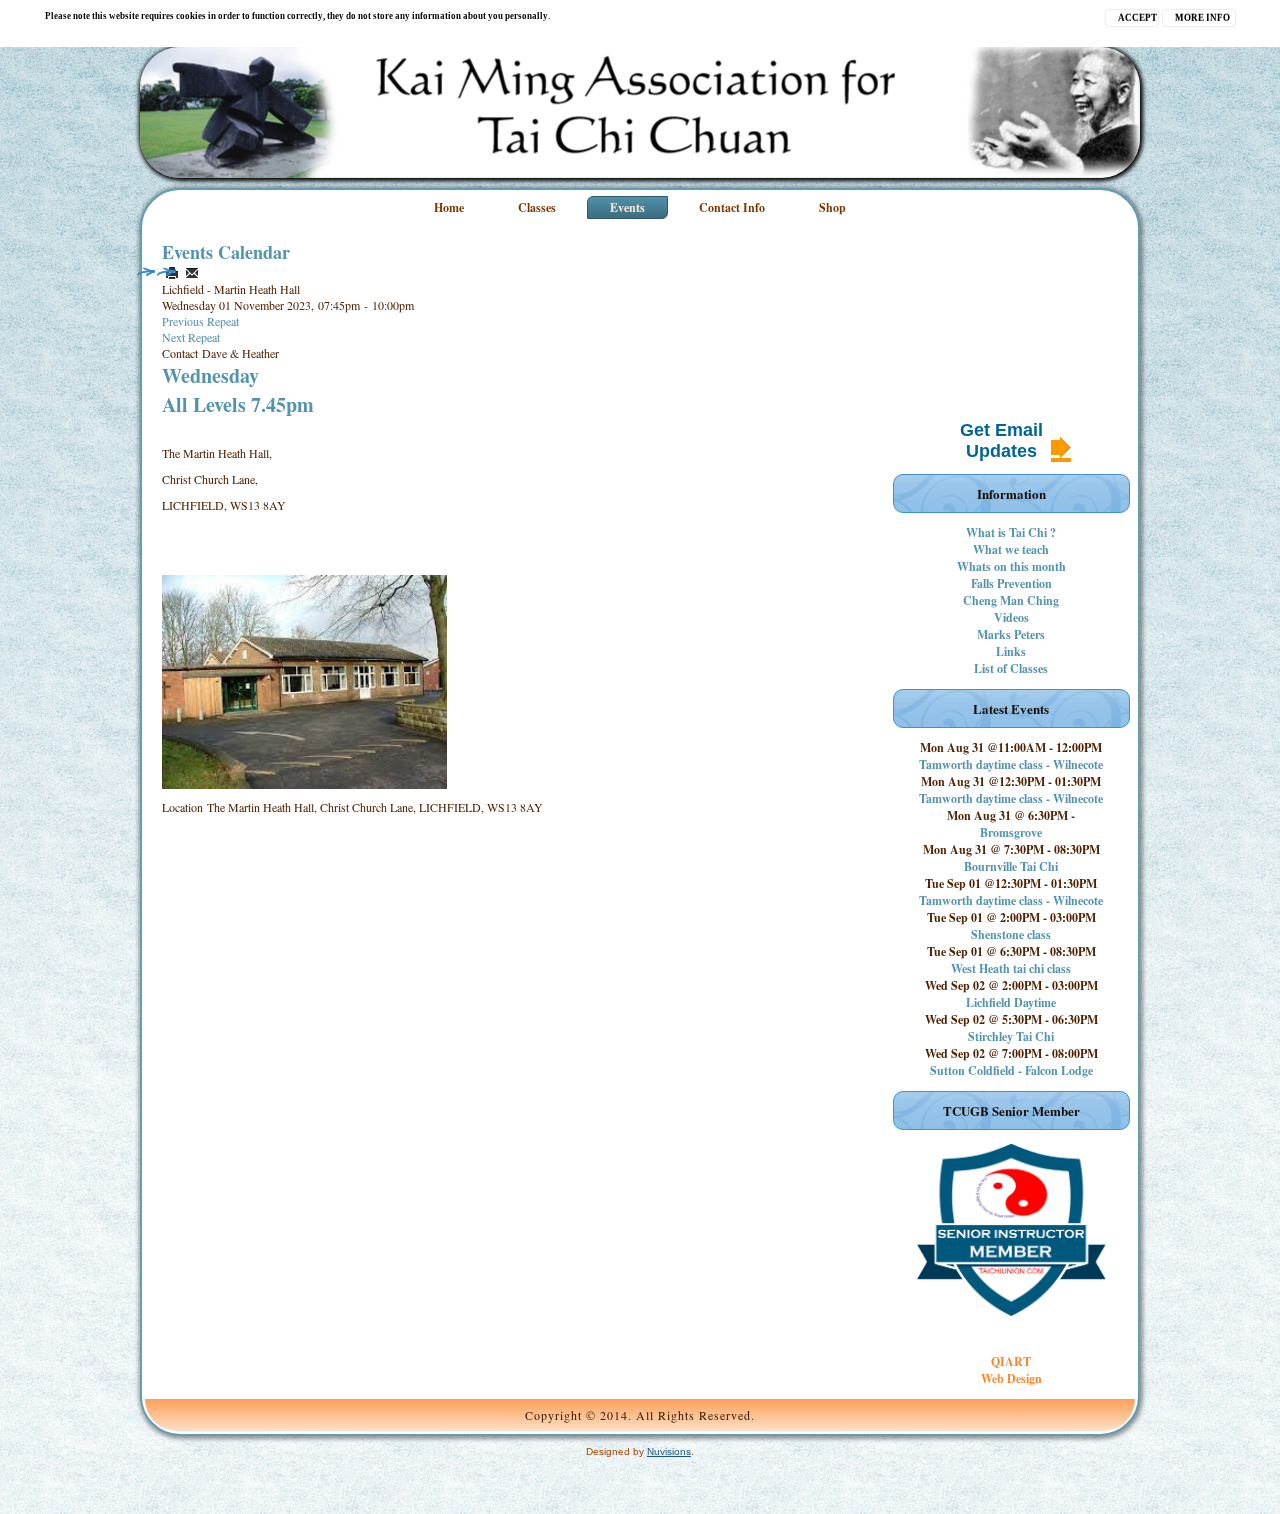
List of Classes (1011, 668)
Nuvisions (669, 1451)
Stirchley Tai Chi (1011, 1036)
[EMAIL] (192, 273)
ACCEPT (1137, 18)
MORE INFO (1202, 18)
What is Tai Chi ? (1011, 532)
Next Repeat (191, 337)
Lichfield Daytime (1011, 1002)
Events (627, 207)
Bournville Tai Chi (1011, 866)
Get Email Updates (1001, 440)
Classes (537, 207)
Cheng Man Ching (1011, 600)
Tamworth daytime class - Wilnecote (1011, 764)
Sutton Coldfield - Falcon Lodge (1011, 1070)
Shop (832, 207)
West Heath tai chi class (1011, 968)
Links (1011, 651)
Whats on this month (1011, 566)
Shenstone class (1011, 934)
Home (449, 207)
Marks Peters (1011, 634)
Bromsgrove (1011, 832)
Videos (1011, 617)
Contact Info (732, 207)
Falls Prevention (1011, 583)
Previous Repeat (200, 321)
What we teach (1011, 549)
